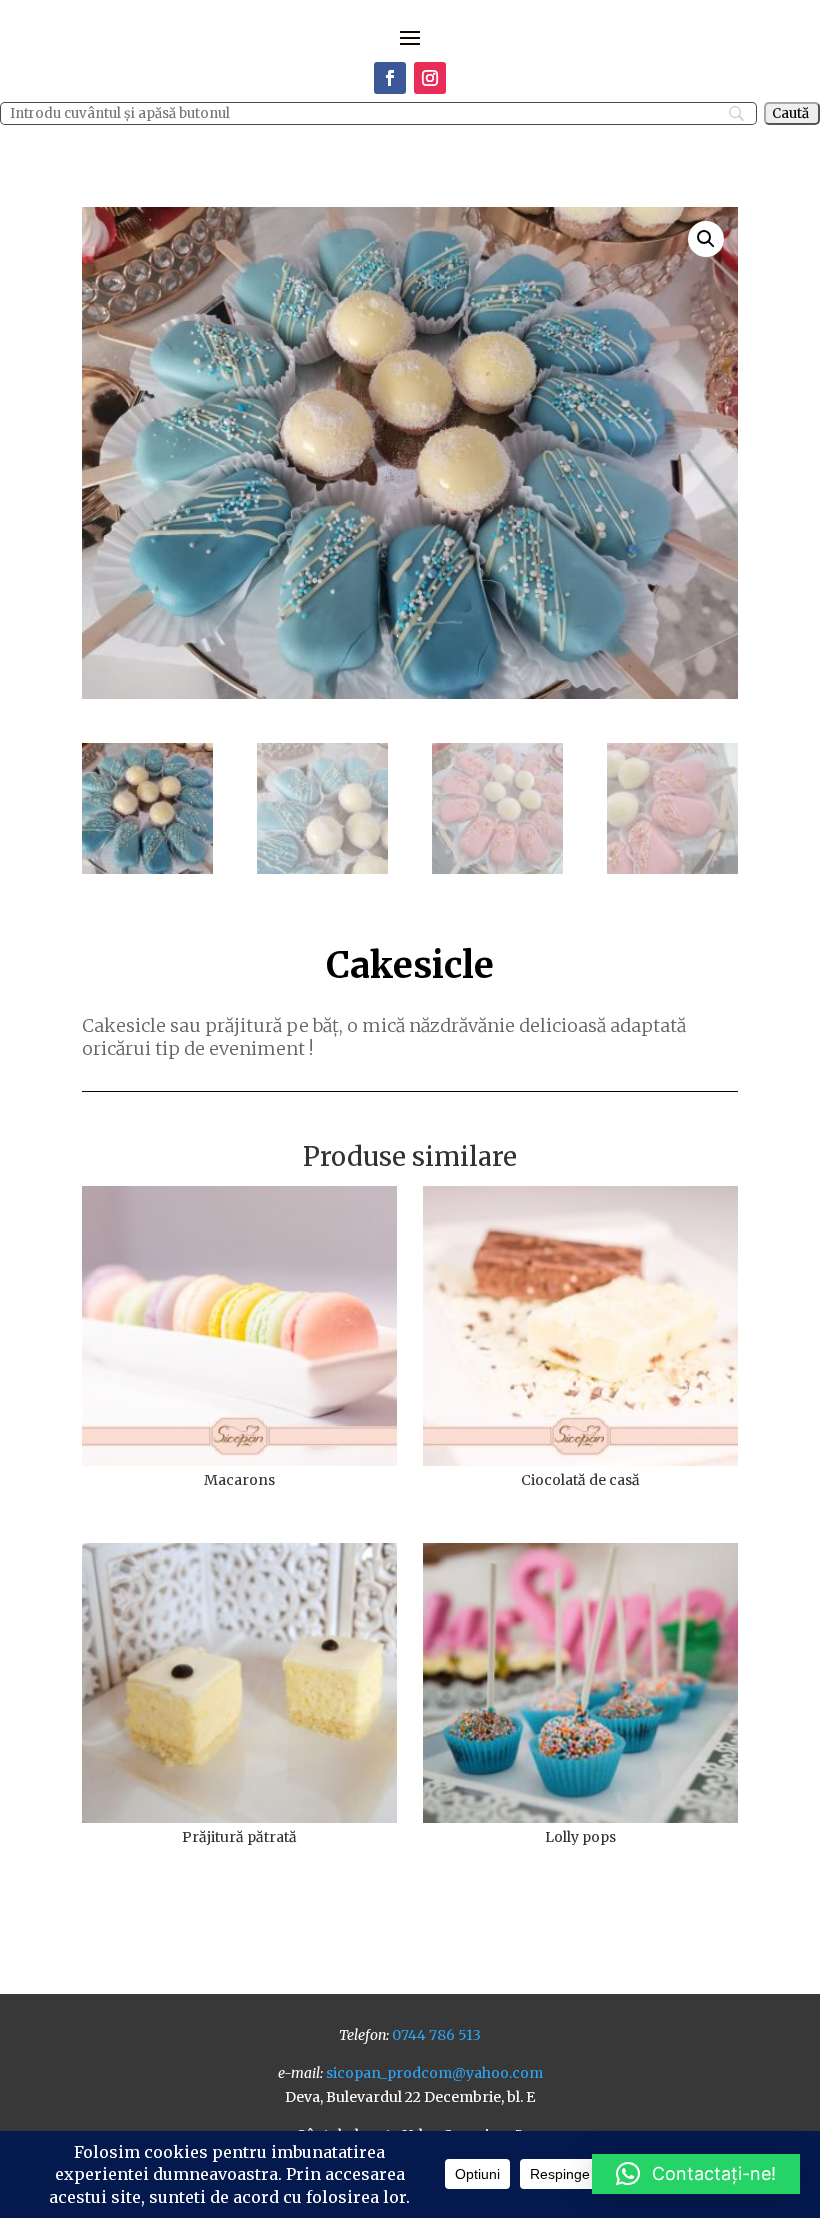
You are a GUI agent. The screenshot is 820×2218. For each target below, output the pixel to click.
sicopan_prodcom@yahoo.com (434, 2073)
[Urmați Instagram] (430, 78)
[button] (706, 239)
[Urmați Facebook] (390, 78)
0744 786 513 (436, 2035)
